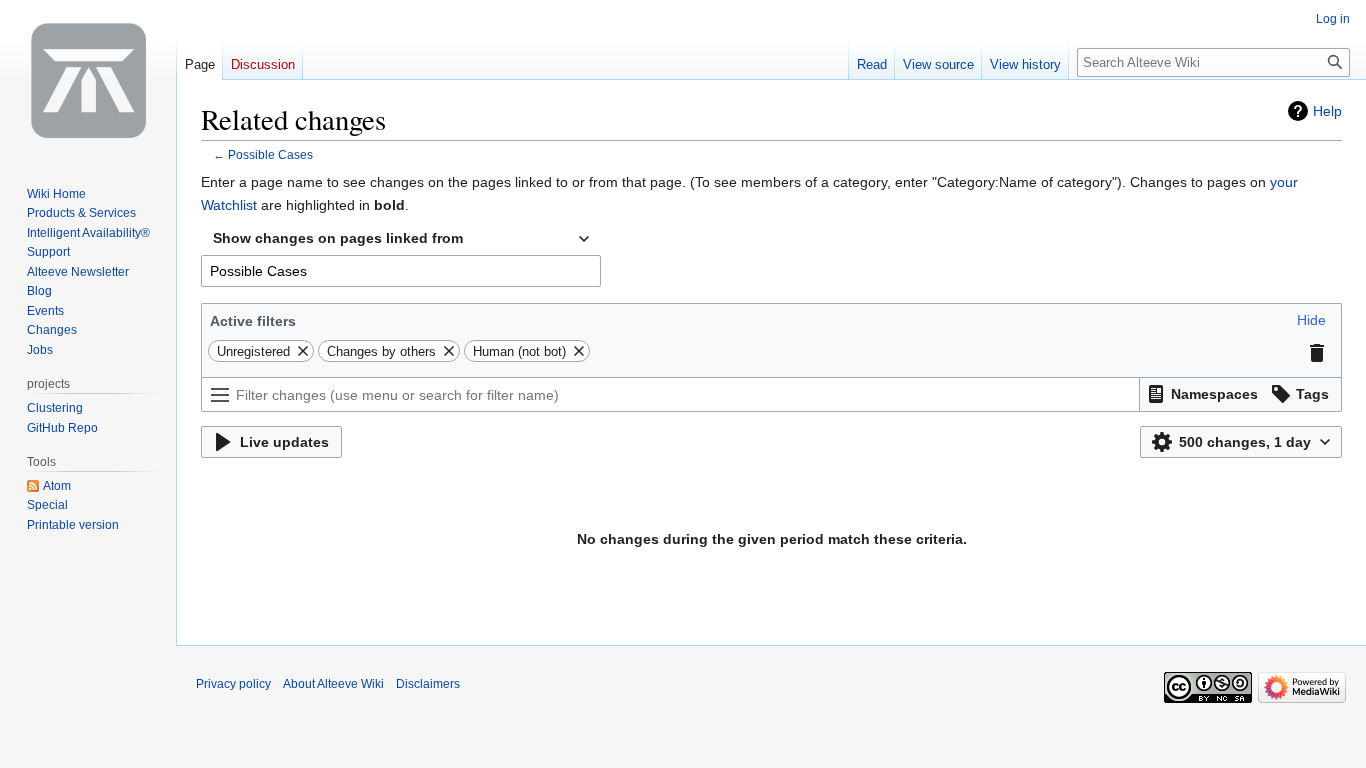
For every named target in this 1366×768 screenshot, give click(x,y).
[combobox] (401, 239)
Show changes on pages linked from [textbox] (338, 238)
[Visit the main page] (88, 80)
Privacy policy (233, 684)
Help (1327, 111)
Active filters (253, 321)
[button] (1311, 320)
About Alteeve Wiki (333, 684)
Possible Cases (270, 154)
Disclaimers (428, 684)
